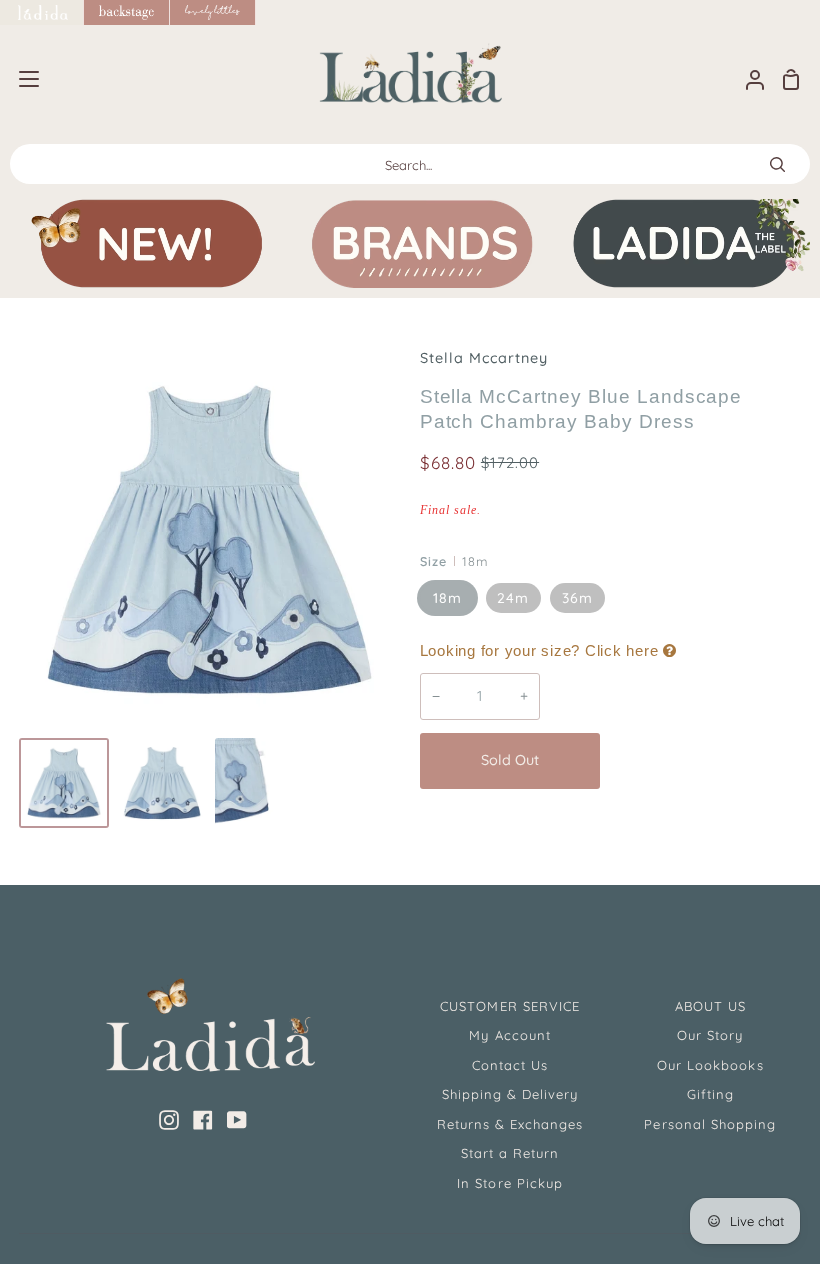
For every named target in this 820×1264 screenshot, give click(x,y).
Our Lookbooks (710, 1065)
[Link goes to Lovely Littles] (213, 12)
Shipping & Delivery (510, 1094)
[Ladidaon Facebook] (203, 1120)
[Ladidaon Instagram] (169, 1120)
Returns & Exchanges (510, 1124)
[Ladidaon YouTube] (237, 1120)
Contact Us (510, 1065)
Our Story (710, 1035)
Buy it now (706, 761)
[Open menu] (20, 79)
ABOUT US (710, 1006)
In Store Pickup (510, 1183)
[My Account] (747, 79)
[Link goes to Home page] (42, 12)
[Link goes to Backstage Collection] (127, 12)
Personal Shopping (710, 1124)
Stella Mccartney (484, 358)
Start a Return (510, 1153)
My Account (509, 1035)
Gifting (710, 1094)
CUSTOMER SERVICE (510, 1006)
